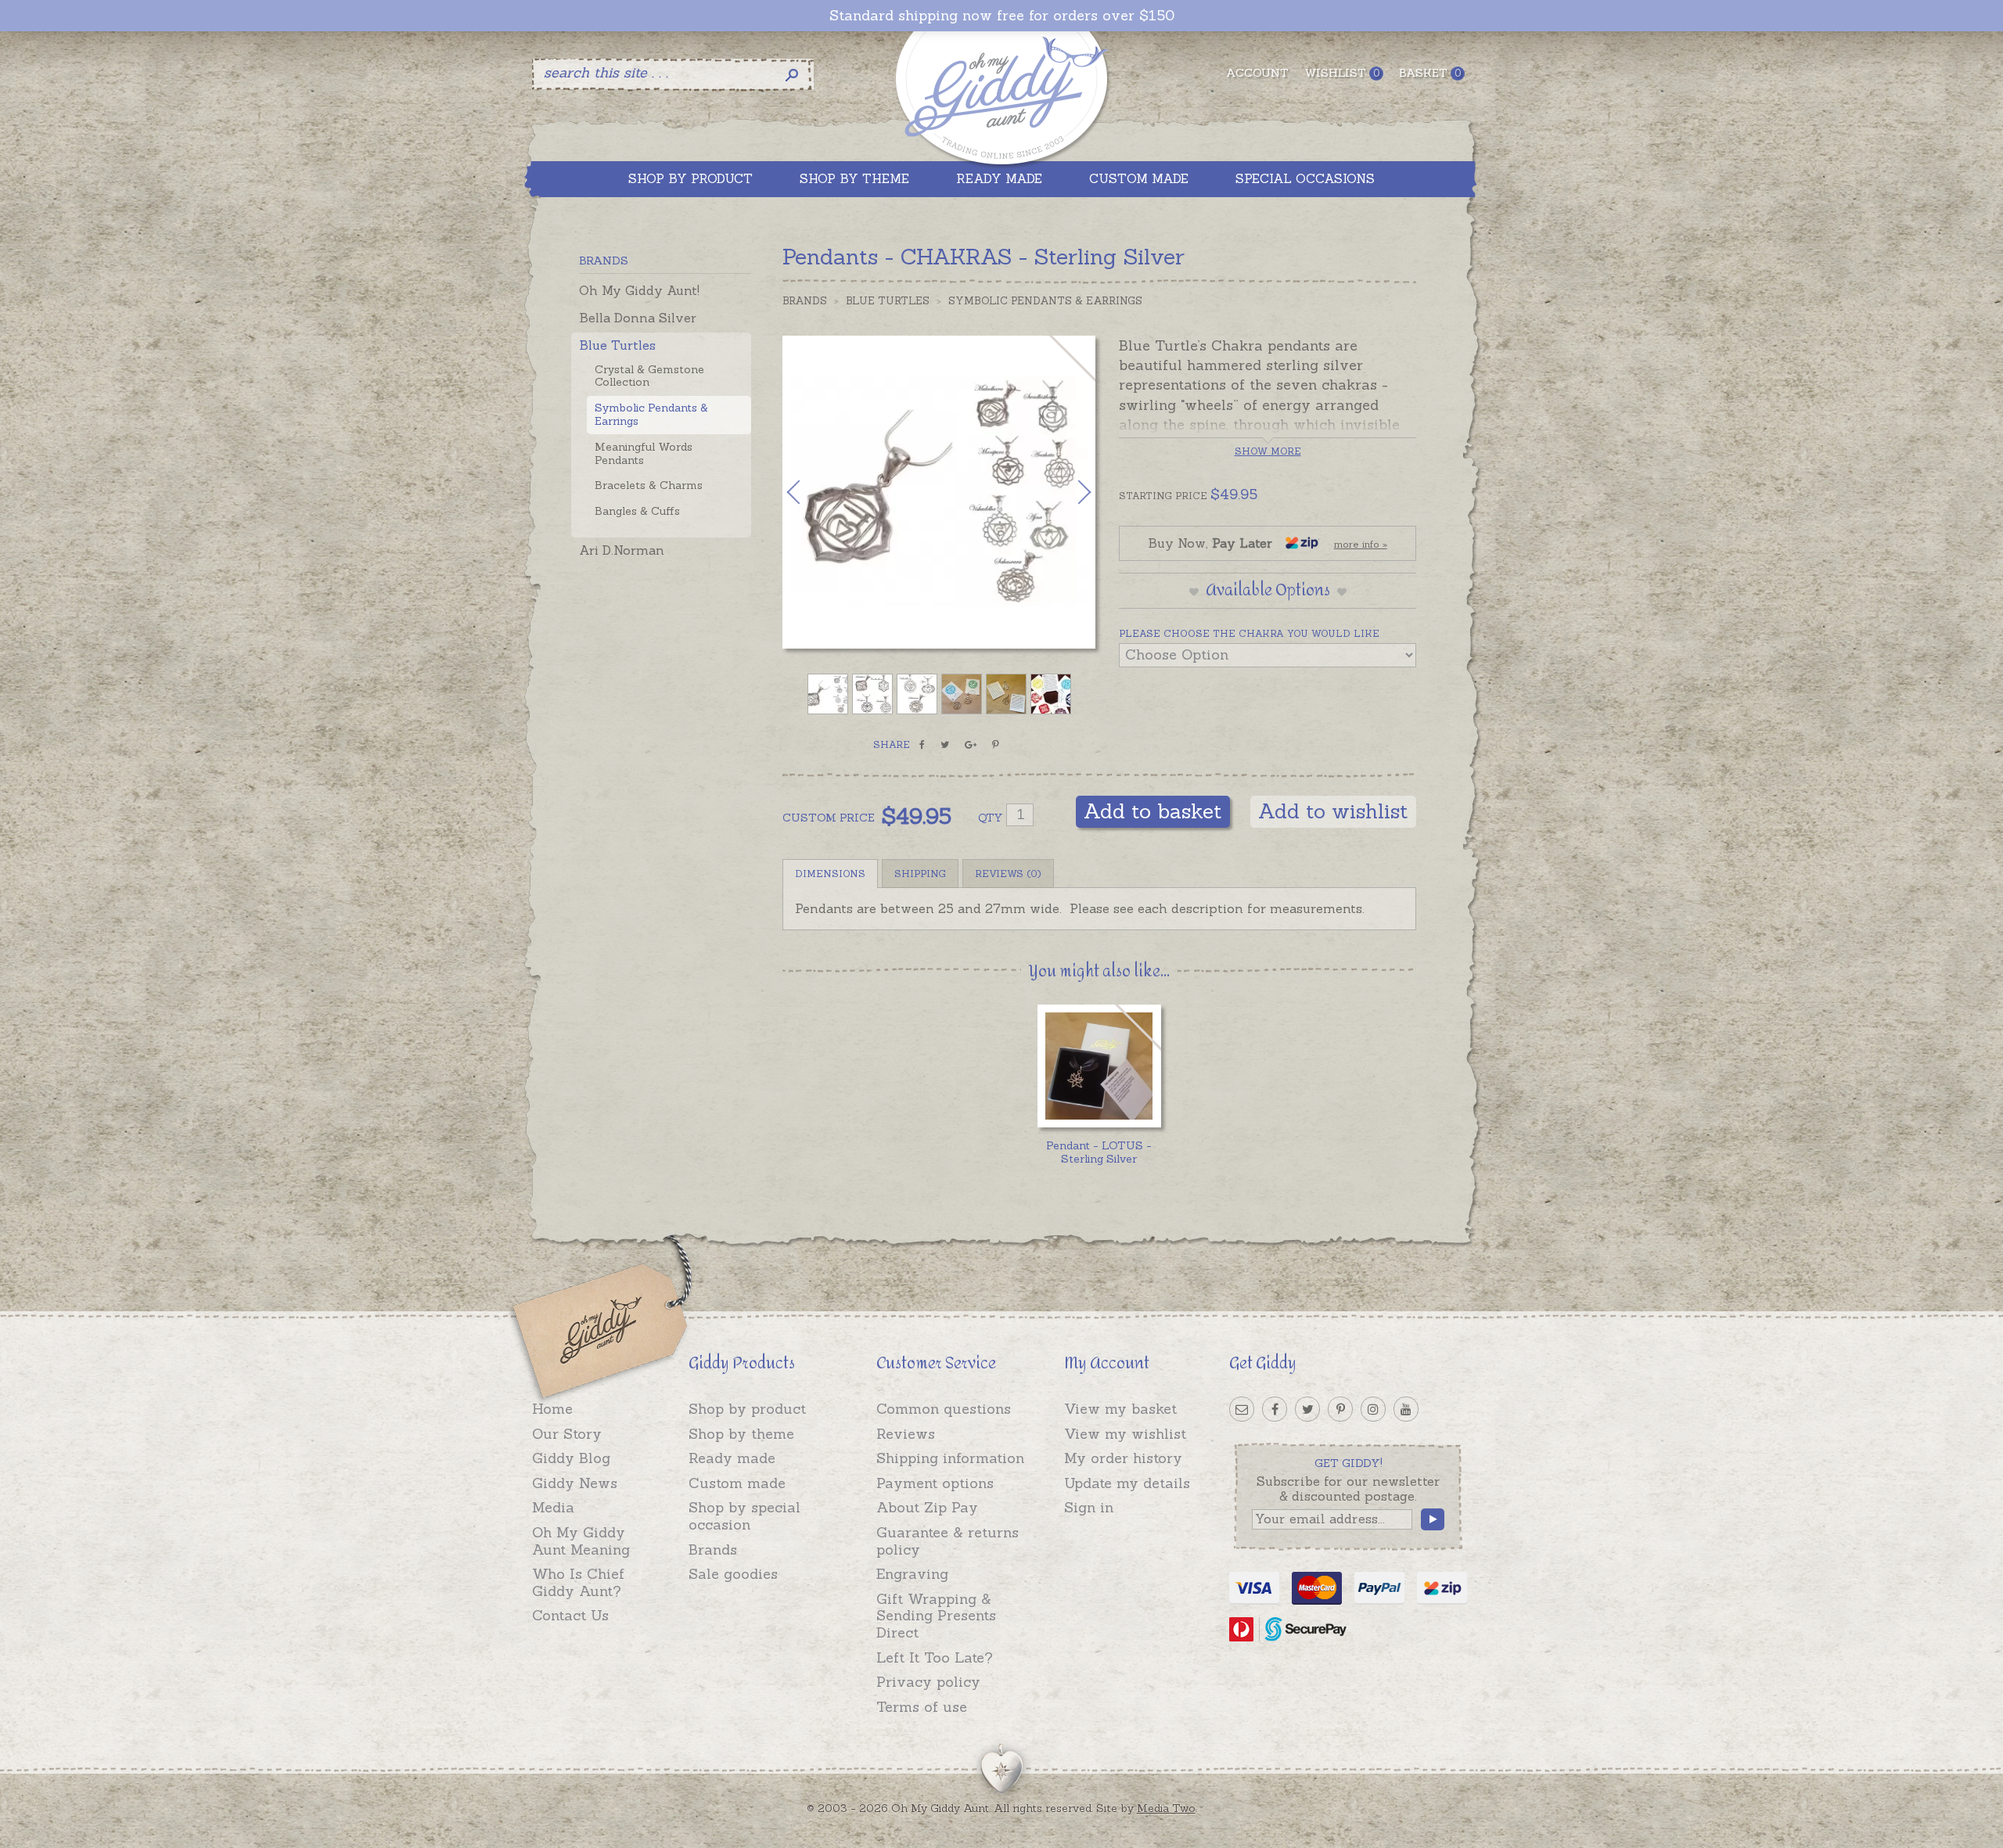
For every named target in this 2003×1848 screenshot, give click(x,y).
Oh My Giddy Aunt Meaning (581, 1541)
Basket (1430, 73)
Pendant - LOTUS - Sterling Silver (1099, 1152)
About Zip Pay (927, 1507)
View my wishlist (1125, 1434)
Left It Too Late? (935, 1657)
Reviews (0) (1008, 874)
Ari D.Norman (622, 550)
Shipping (920, 874)
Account (1257, 73)
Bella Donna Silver (638, 318)
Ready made (732, 1458)
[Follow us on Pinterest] (1340, 1409)
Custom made (737, 1483)
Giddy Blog (571, 1458)
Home (552, 1409)
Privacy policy (928, 1682)
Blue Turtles (617, 345)
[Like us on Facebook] (1275, 1409)
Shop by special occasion (744, 1516)
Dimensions (830, 874)
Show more (1268, 451)
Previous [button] (810, 492)
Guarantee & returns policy (948, 1541)
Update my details (1127, 1483)
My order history (1123, 1458)
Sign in (1089, 1507)
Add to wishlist (1333, 811)
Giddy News (575, 1483)
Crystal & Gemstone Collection (649, 376)
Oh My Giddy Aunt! (639, 290)
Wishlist (1342, 73)
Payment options (935, 1483)
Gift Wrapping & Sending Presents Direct (936, 1616)
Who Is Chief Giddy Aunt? (578, 1582)
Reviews (906, 1434)
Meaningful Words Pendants (644, 453)
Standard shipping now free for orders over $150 (1002, 16)
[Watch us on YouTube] (1406, 1409)
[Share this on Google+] (971, 745)
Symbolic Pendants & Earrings (651, 414)
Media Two (1166, 1808)
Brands (805, 301)
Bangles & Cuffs (637, 511)
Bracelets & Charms (649, 485)
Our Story (567, 1434)
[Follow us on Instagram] (1373, 1409)
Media (553, 1507)
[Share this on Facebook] (922, 745)
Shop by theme (741, 1434)
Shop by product (747, 1409)
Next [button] (1068, 492)
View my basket (1120, 1409)
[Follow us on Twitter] (1307, 1409)
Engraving (912, 1574)
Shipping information (950, 1458)
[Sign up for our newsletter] (1242, 1409)
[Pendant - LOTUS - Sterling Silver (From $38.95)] (1099, 1066)
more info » (1361, 544)
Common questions (944, 1409)
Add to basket (1153, 811)
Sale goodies (733, 1574)
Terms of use (922, 1707)
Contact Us (570, 1615)
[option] (939, 492)
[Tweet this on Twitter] (945, 745)
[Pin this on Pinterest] (996, 745)
